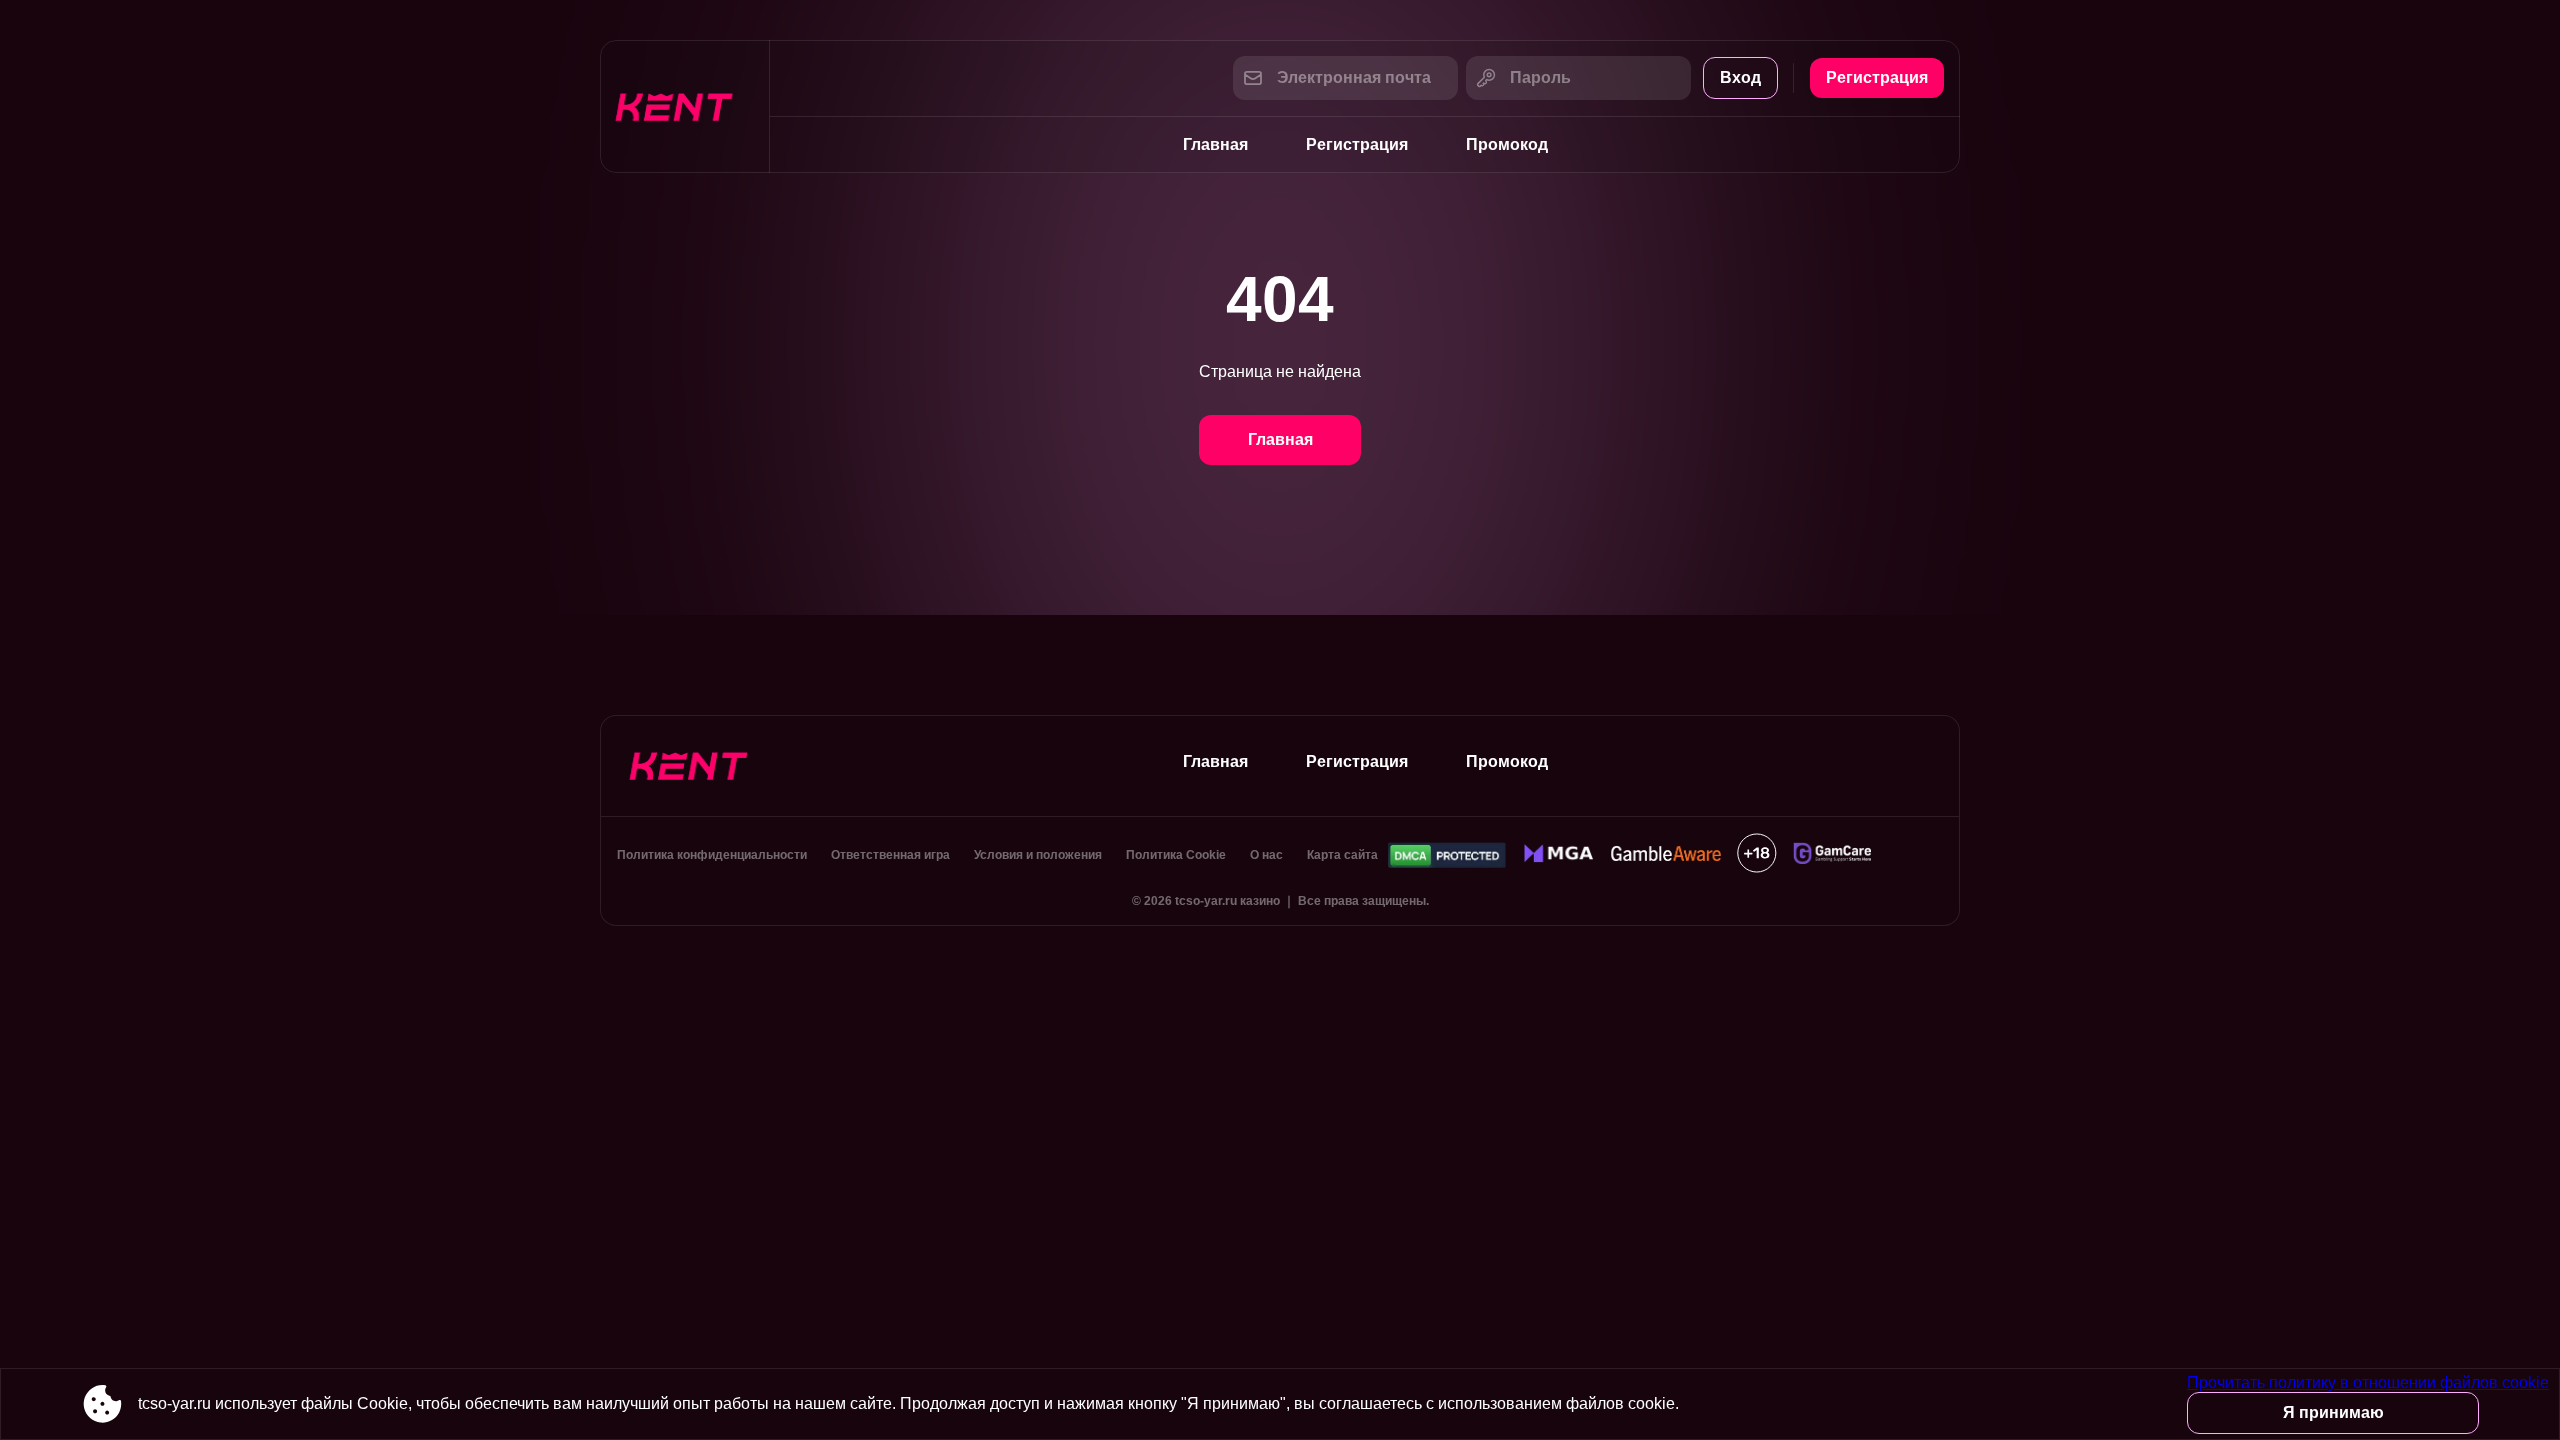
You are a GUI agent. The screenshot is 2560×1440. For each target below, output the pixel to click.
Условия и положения (1038, 855)
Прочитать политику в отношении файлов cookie (2368, 1382)
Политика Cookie (1176, 855)
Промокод (1507, 144)
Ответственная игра (890, 855)
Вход (1740, 77)
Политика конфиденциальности (712, 855)
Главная (1215, 144)
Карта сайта (1342, 855)
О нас (1266, 855)
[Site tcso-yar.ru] (685, 106)
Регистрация (1877, 77)
